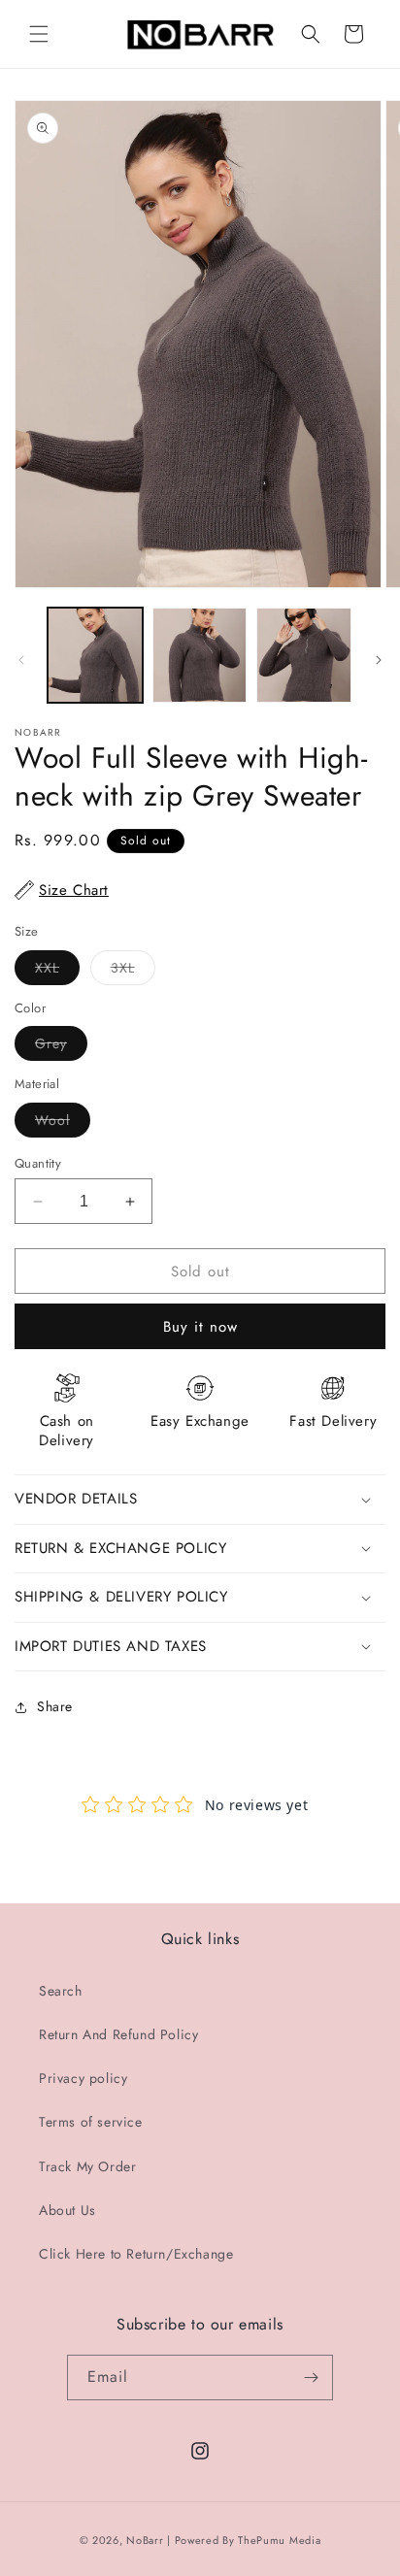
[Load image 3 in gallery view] (304, 655)
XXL (57, 971)
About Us (67, 2210)
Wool (63, 1123)
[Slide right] (379, 660)
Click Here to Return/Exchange (136, 2254)
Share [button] (55, 1706)
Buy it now (200, 1327)
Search (61, 1991)
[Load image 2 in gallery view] (200, 655)
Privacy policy (83, 2078)
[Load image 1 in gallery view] (95, 655)
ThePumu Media (279, 2540)
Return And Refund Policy (118, 2034)
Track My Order (87, 2166)
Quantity (38, 1163)
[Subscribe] (311, 2378)
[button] (39, 34)
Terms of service (91, 2122)
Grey (61, 1047)
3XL (133, 971)
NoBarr (145, 2540)
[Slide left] (21, 660)
